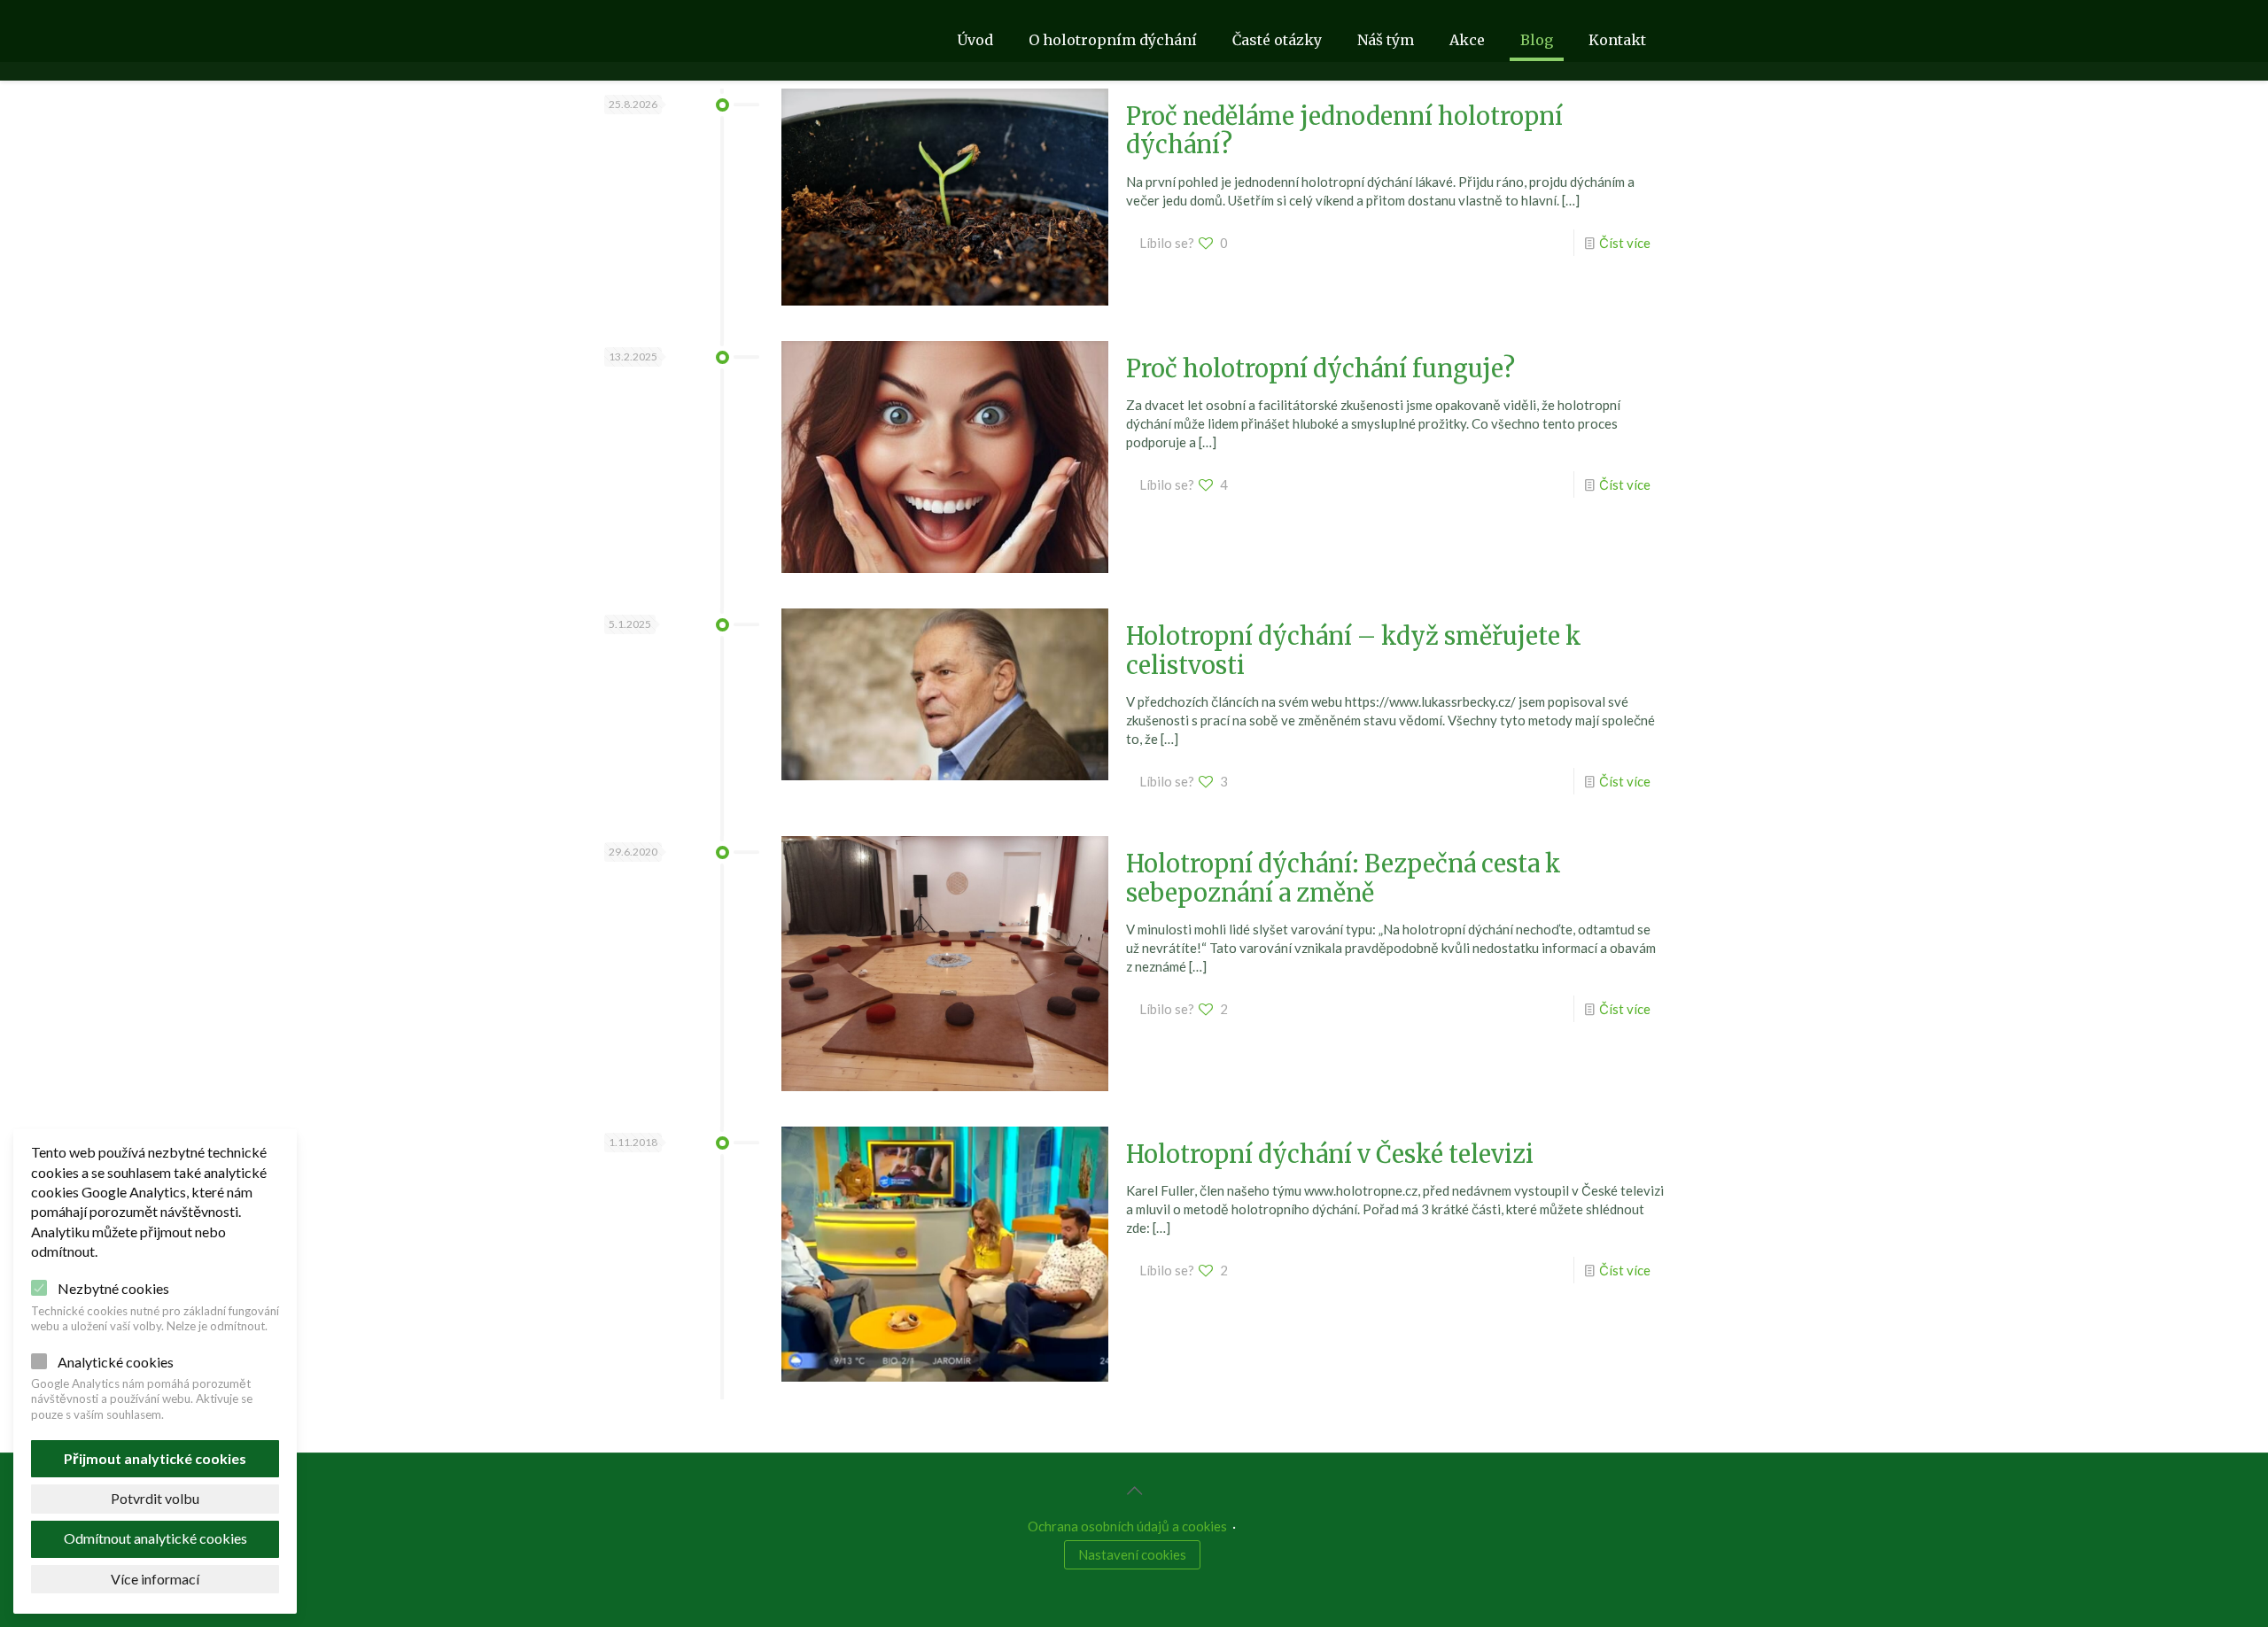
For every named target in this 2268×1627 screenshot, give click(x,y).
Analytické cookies (116, 1362)
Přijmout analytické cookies (155, 1458)
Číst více (1625, 243)
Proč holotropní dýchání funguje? (1320, 368)
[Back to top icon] (1134, 1490)
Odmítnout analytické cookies (155, 1538)
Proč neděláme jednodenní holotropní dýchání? (1344, 130)
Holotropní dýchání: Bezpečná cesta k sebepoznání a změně (1344, 878)
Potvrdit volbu (155, 1498)
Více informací (155, 1579)
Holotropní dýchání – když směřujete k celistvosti (1354, 650)
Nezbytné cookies (113, 1288)
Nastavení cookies (1132, 1554)
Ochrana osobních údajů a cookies (1127, 1526)
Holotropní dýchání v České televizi (1330, 1154)
